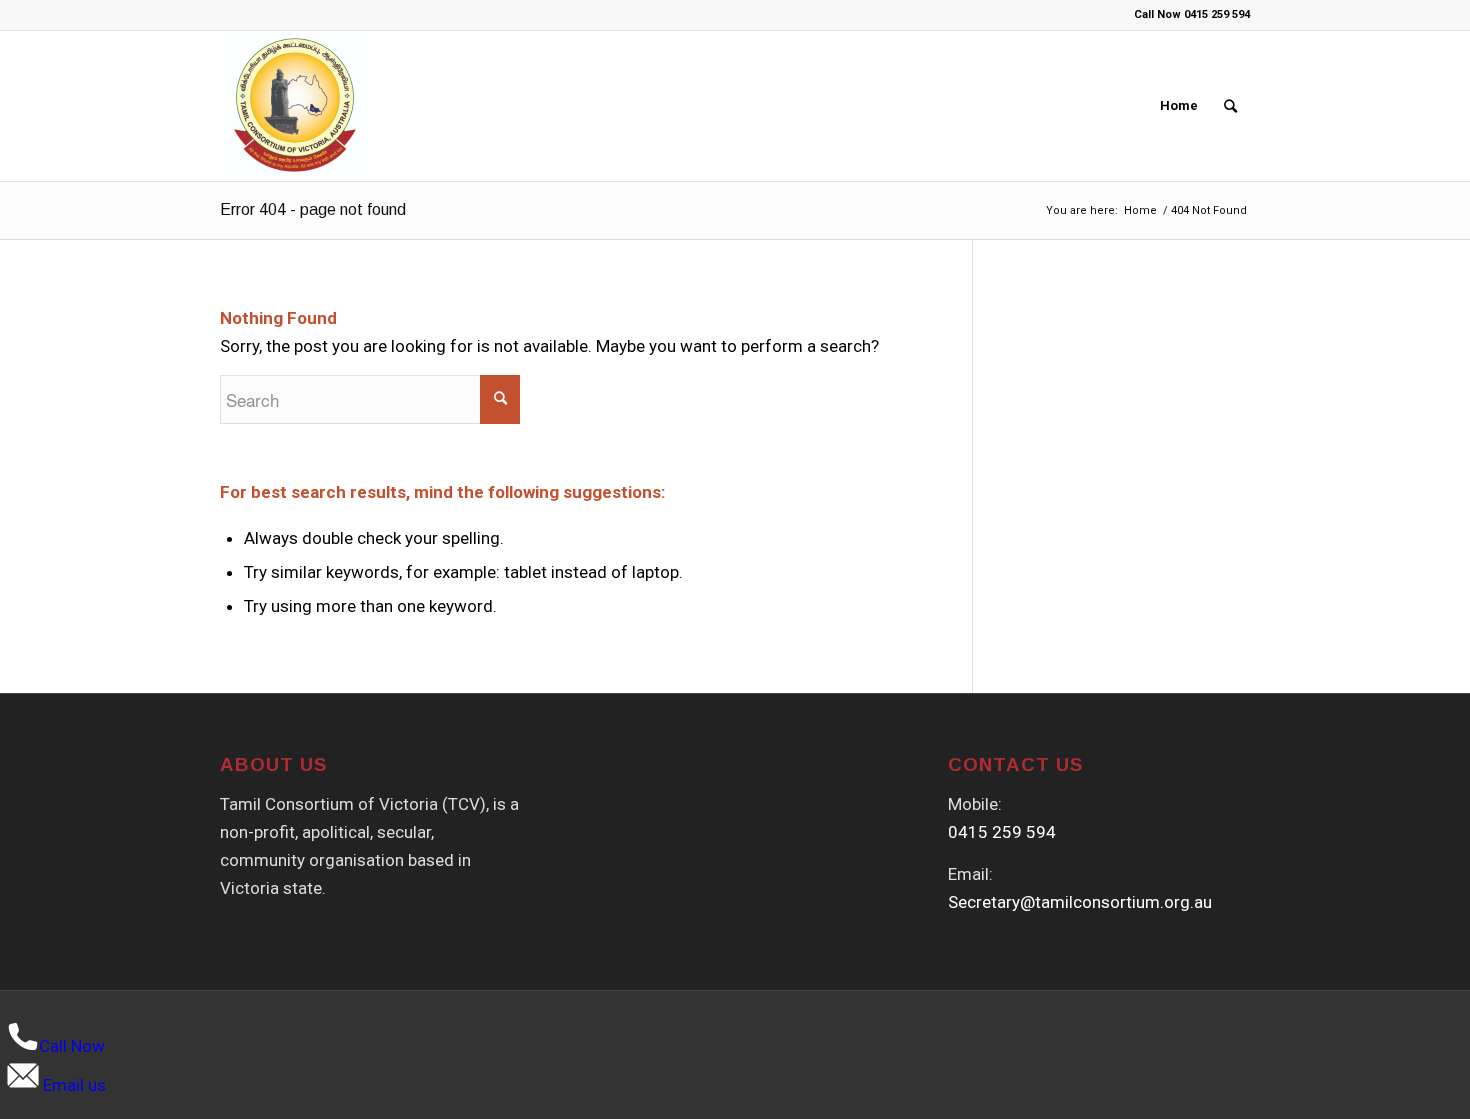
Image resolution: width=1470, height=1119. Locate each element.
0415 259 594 (1002, 832)
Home (1179, 105)
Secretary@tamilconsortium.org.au (1080, 902)
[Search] (1230, 106)
